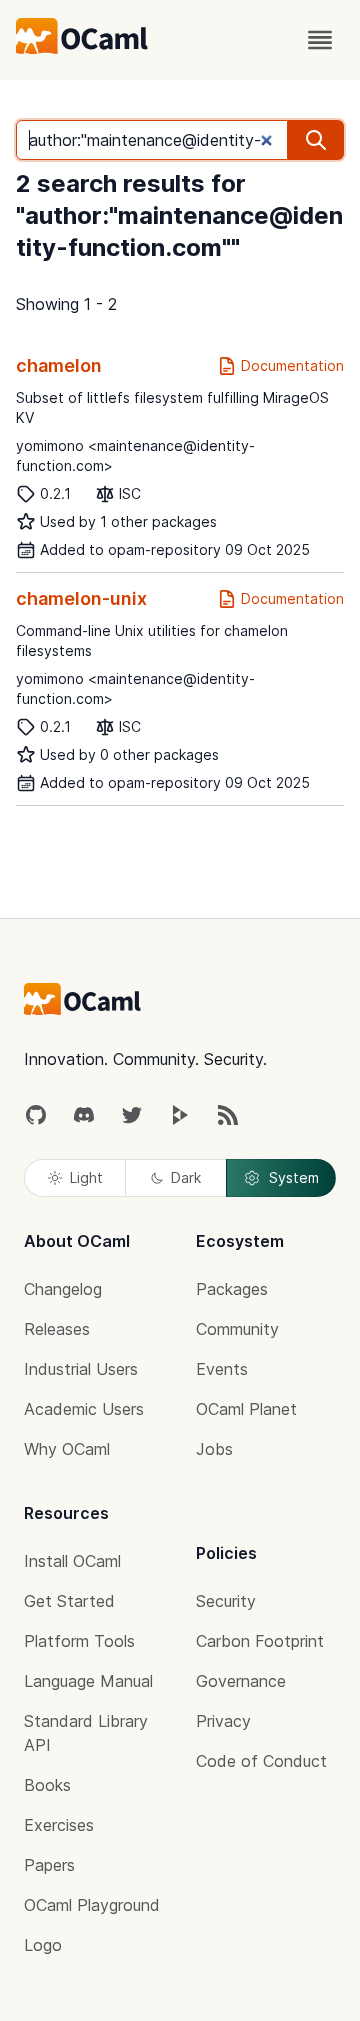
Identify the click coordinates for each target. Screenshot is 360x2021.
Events (222, 1369)
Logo (43, 1945)
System (294, 1177)
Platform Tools (79, 1641)
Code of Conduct (261, 1761)
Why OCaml (67, 1449)
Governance (241, 1681)
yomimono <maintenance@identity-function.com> (135, 455)
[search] (316, 140)
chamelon (59, 365)
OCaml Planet (246, 1409)
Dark (186, 1177)
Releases (57, 1329)
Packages (232, 1289)
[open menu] (320, 40)
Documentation (292, 365)
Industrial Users (81, 1369)
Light (86, 1177)
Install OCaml (72, 1561)
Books (47, 1785)
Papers (49, 1865)
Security (226, 1601)
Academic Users (84, 1409)
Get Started (69, 1601)
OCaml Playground (92, 1905)
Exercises (59, 1825)
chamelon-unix (81, 598)
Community (237, 1329)
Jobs (214, 1449)
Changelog (63, 1289)
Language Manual (88, 1681)
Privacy (223, 1721)
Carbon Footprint (260, 1641)
